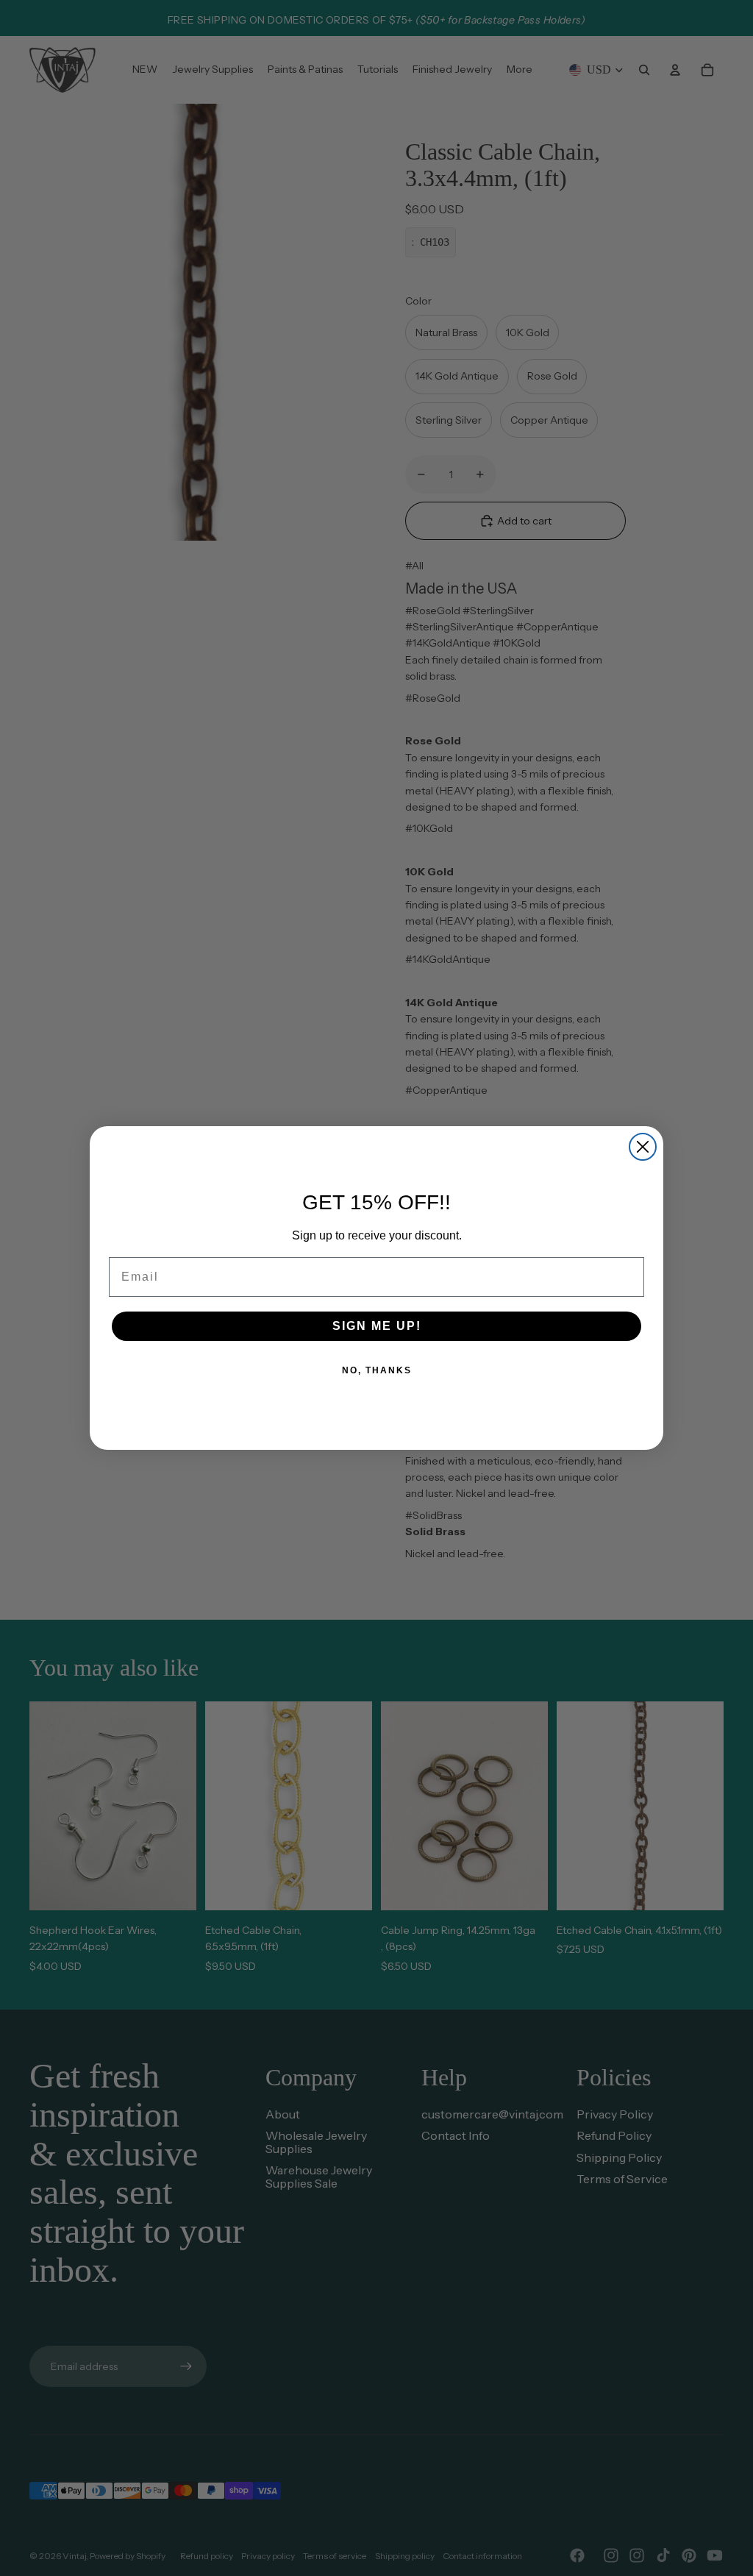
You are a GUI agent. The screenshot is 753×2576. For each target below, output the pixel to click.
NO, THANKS (377, 1370)
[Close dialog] (643, 1147)
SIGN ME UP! (377, 1326)
